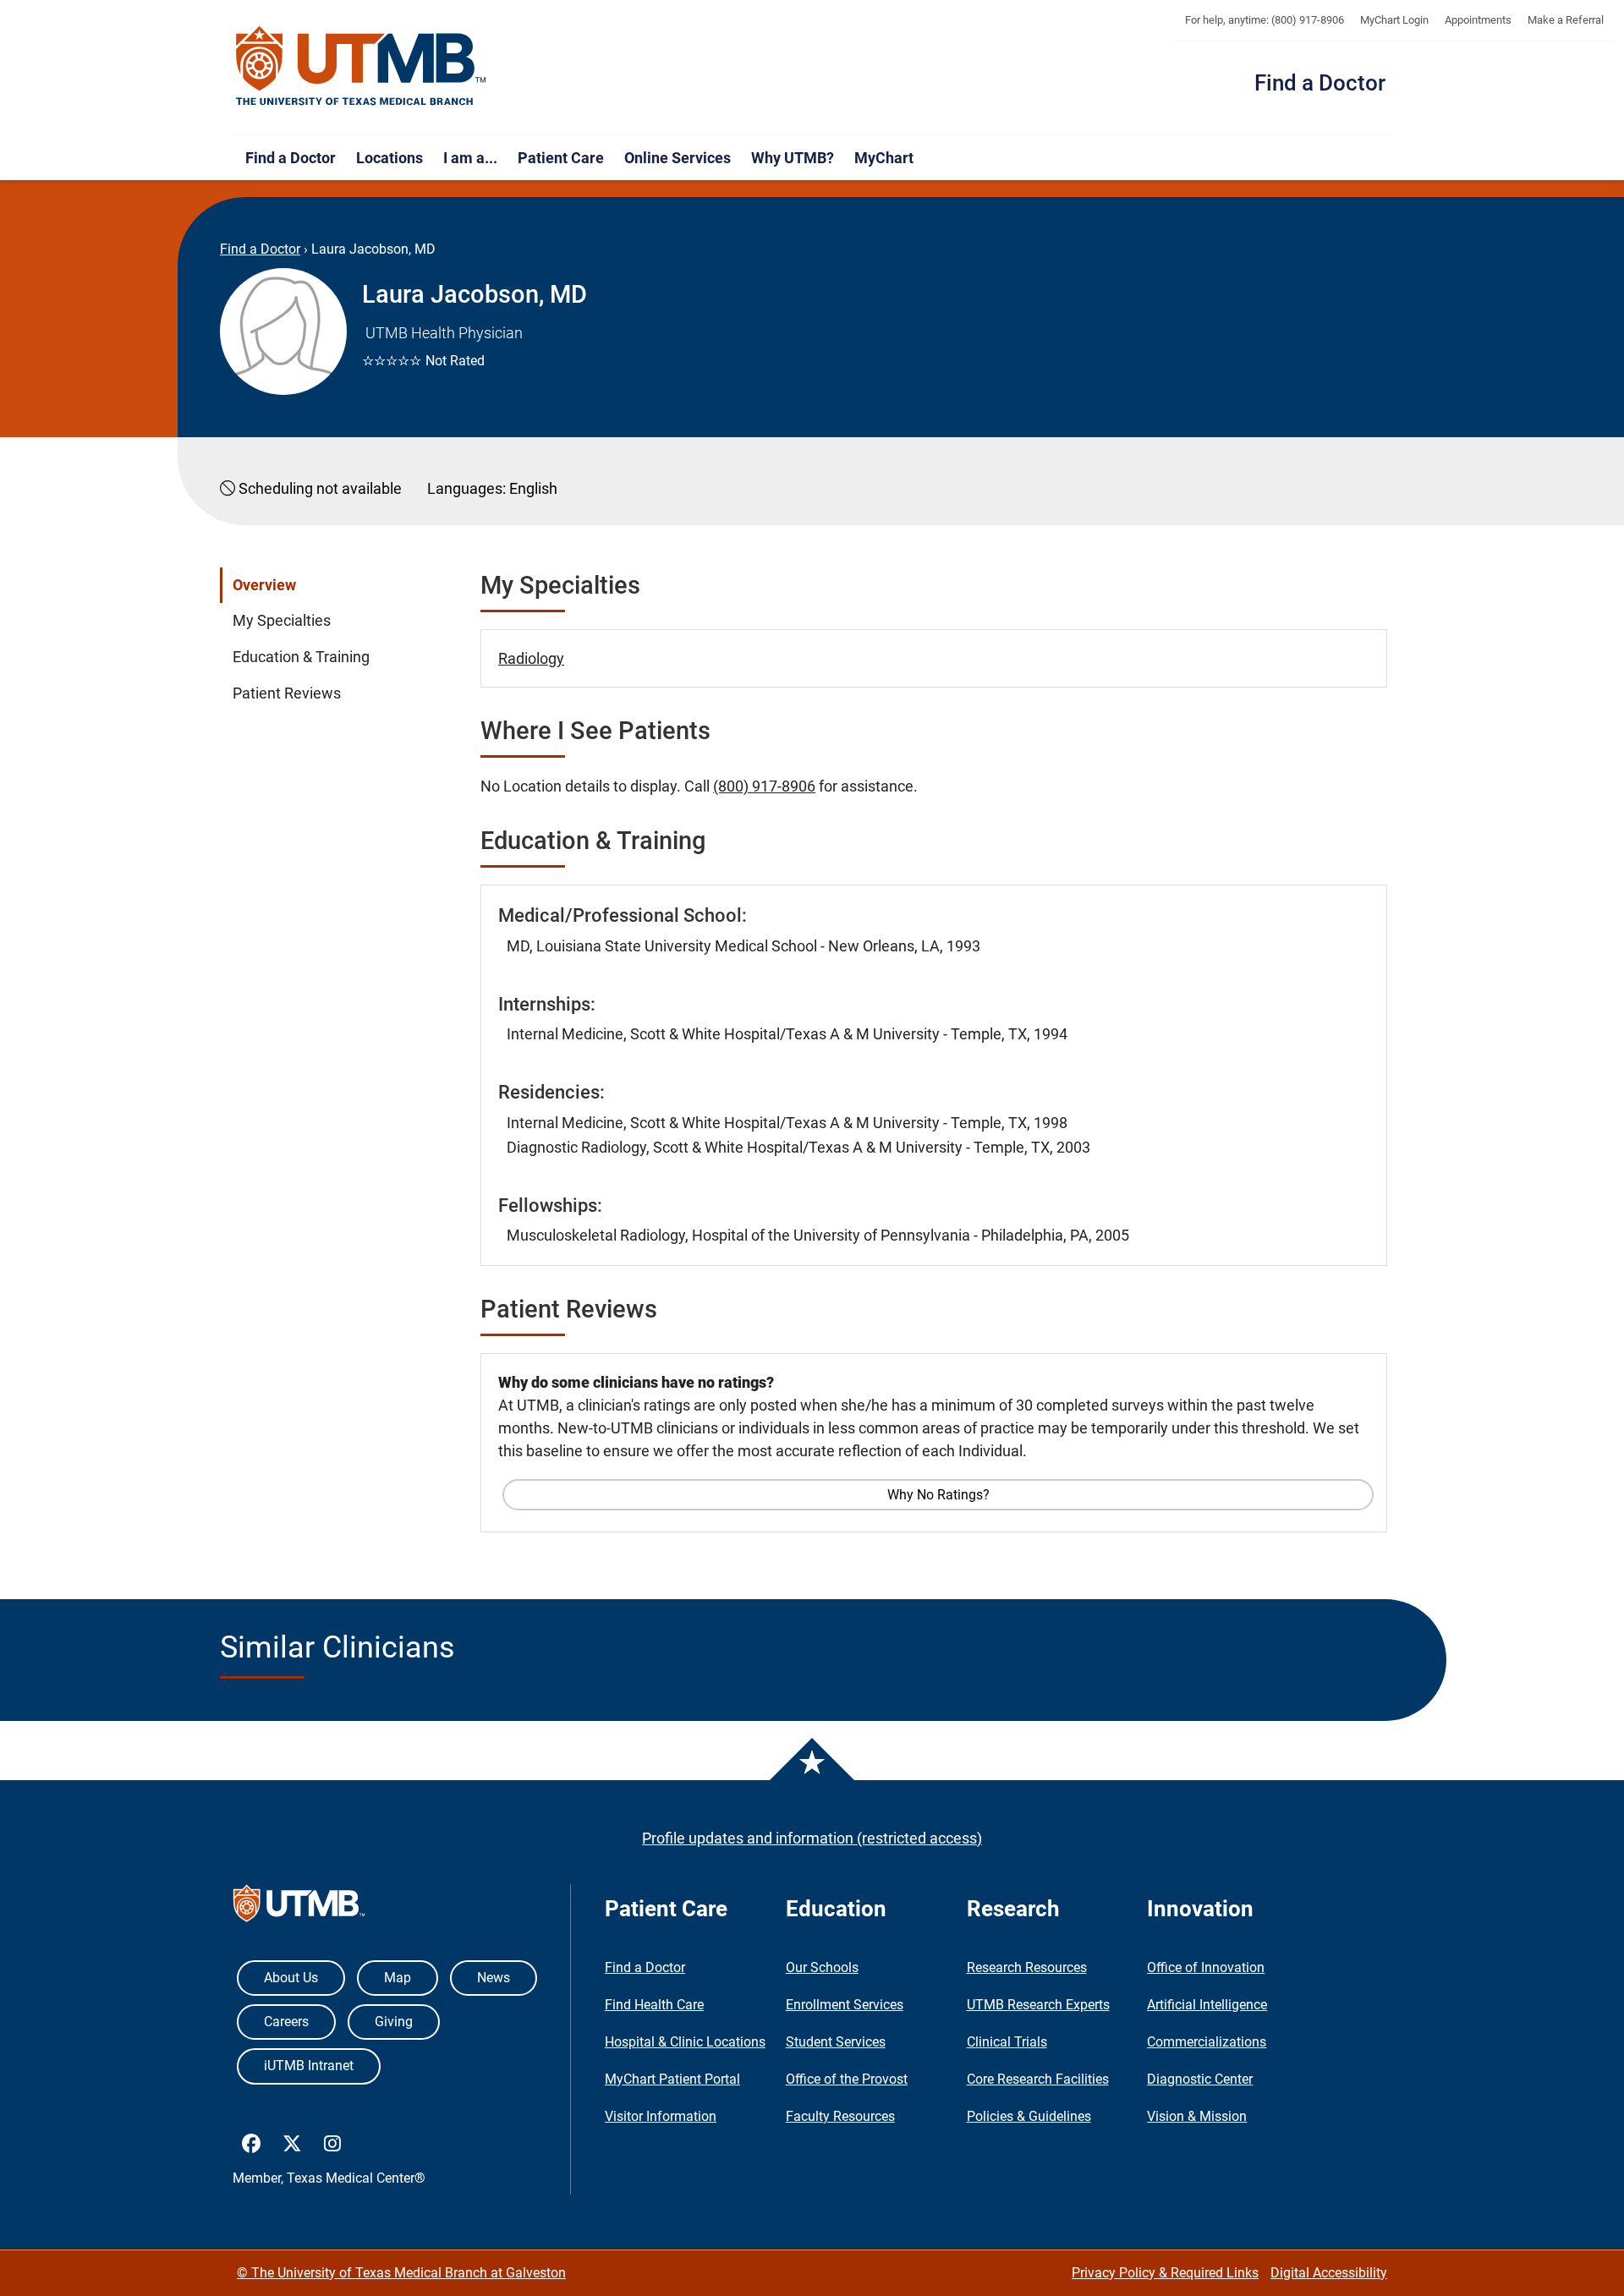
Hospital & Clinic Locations (685, 2042)
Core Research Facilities (1038, 2079)
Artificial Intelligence (1207, 2005)
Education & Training (301, 657)
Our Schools (822, 1967)
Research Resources (1027, 1967)
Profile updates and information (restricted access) (812, 1838)
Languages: (466, 488)
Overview (264, 585)
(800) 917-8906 (764, 786)
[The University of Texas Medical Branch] (361, 67)
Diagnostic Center (1200, 2079)
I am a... (470, 158)
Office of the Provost (847, 2079)
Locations (390, 158)
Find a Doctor (1320, 83)
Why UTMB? (793, 158)
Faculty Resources (840, 2116)
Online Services (678, 158)
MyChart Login (1394, 20)
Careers (286, 2022)
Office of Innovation (1206, 1967)
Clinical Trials (1007, 2042)
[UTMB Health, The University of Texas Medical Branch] (299, 1907)
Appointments (1478, 20)
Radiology (531, 658)
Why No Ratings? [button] (938, 1495)
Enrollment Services (845, 2005)
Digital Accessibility (1329, 2273)
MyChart (884, 158)
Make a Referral (1566, 20)
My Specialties (282, 621)
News (494, 1978)
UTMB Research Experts (1038, 2005)
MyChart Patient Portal (672, 2079)
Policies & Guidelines (1029, 2116)
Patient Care (561, 158)
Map (398, 1978)
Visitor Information (661, 2116)
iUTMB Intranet (309, 2066)
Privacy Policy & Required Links (1165, 2273)
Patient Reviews (287, 693)
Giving (394, 2022)
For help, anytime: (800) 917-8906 (1265, 20)
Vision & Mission (1197, 2116)
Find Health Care (654, 2005)
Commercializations (1207, 2042)
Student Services (836, 2042)
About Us (291, 1978)
